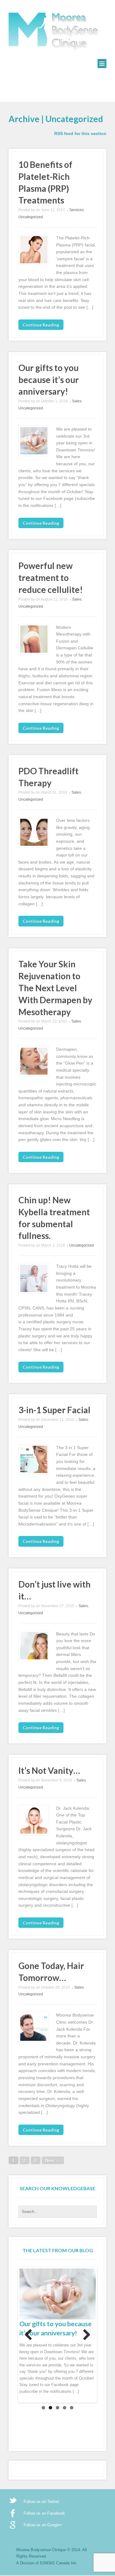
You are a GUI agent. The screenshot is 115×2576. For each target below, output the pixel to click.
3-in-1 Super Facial (54, 1410)
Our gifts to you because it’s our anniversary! (49, 380)
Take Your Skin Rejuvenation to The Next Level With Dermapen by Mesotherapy (55, 988)
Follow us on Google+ (43, 2525)
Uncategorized (31, 217)
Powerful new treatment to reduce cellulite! (51, 578)
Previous (29, 2335)
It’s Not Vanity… (49, 1770)
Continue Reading (41, 325)
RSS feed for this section (80, 133)
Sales (77, 401)
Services (77, 210)
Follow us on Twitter (41, 2502)
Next (86, 2335)
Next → (53, 2160)
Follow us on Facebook (44, 2513)
